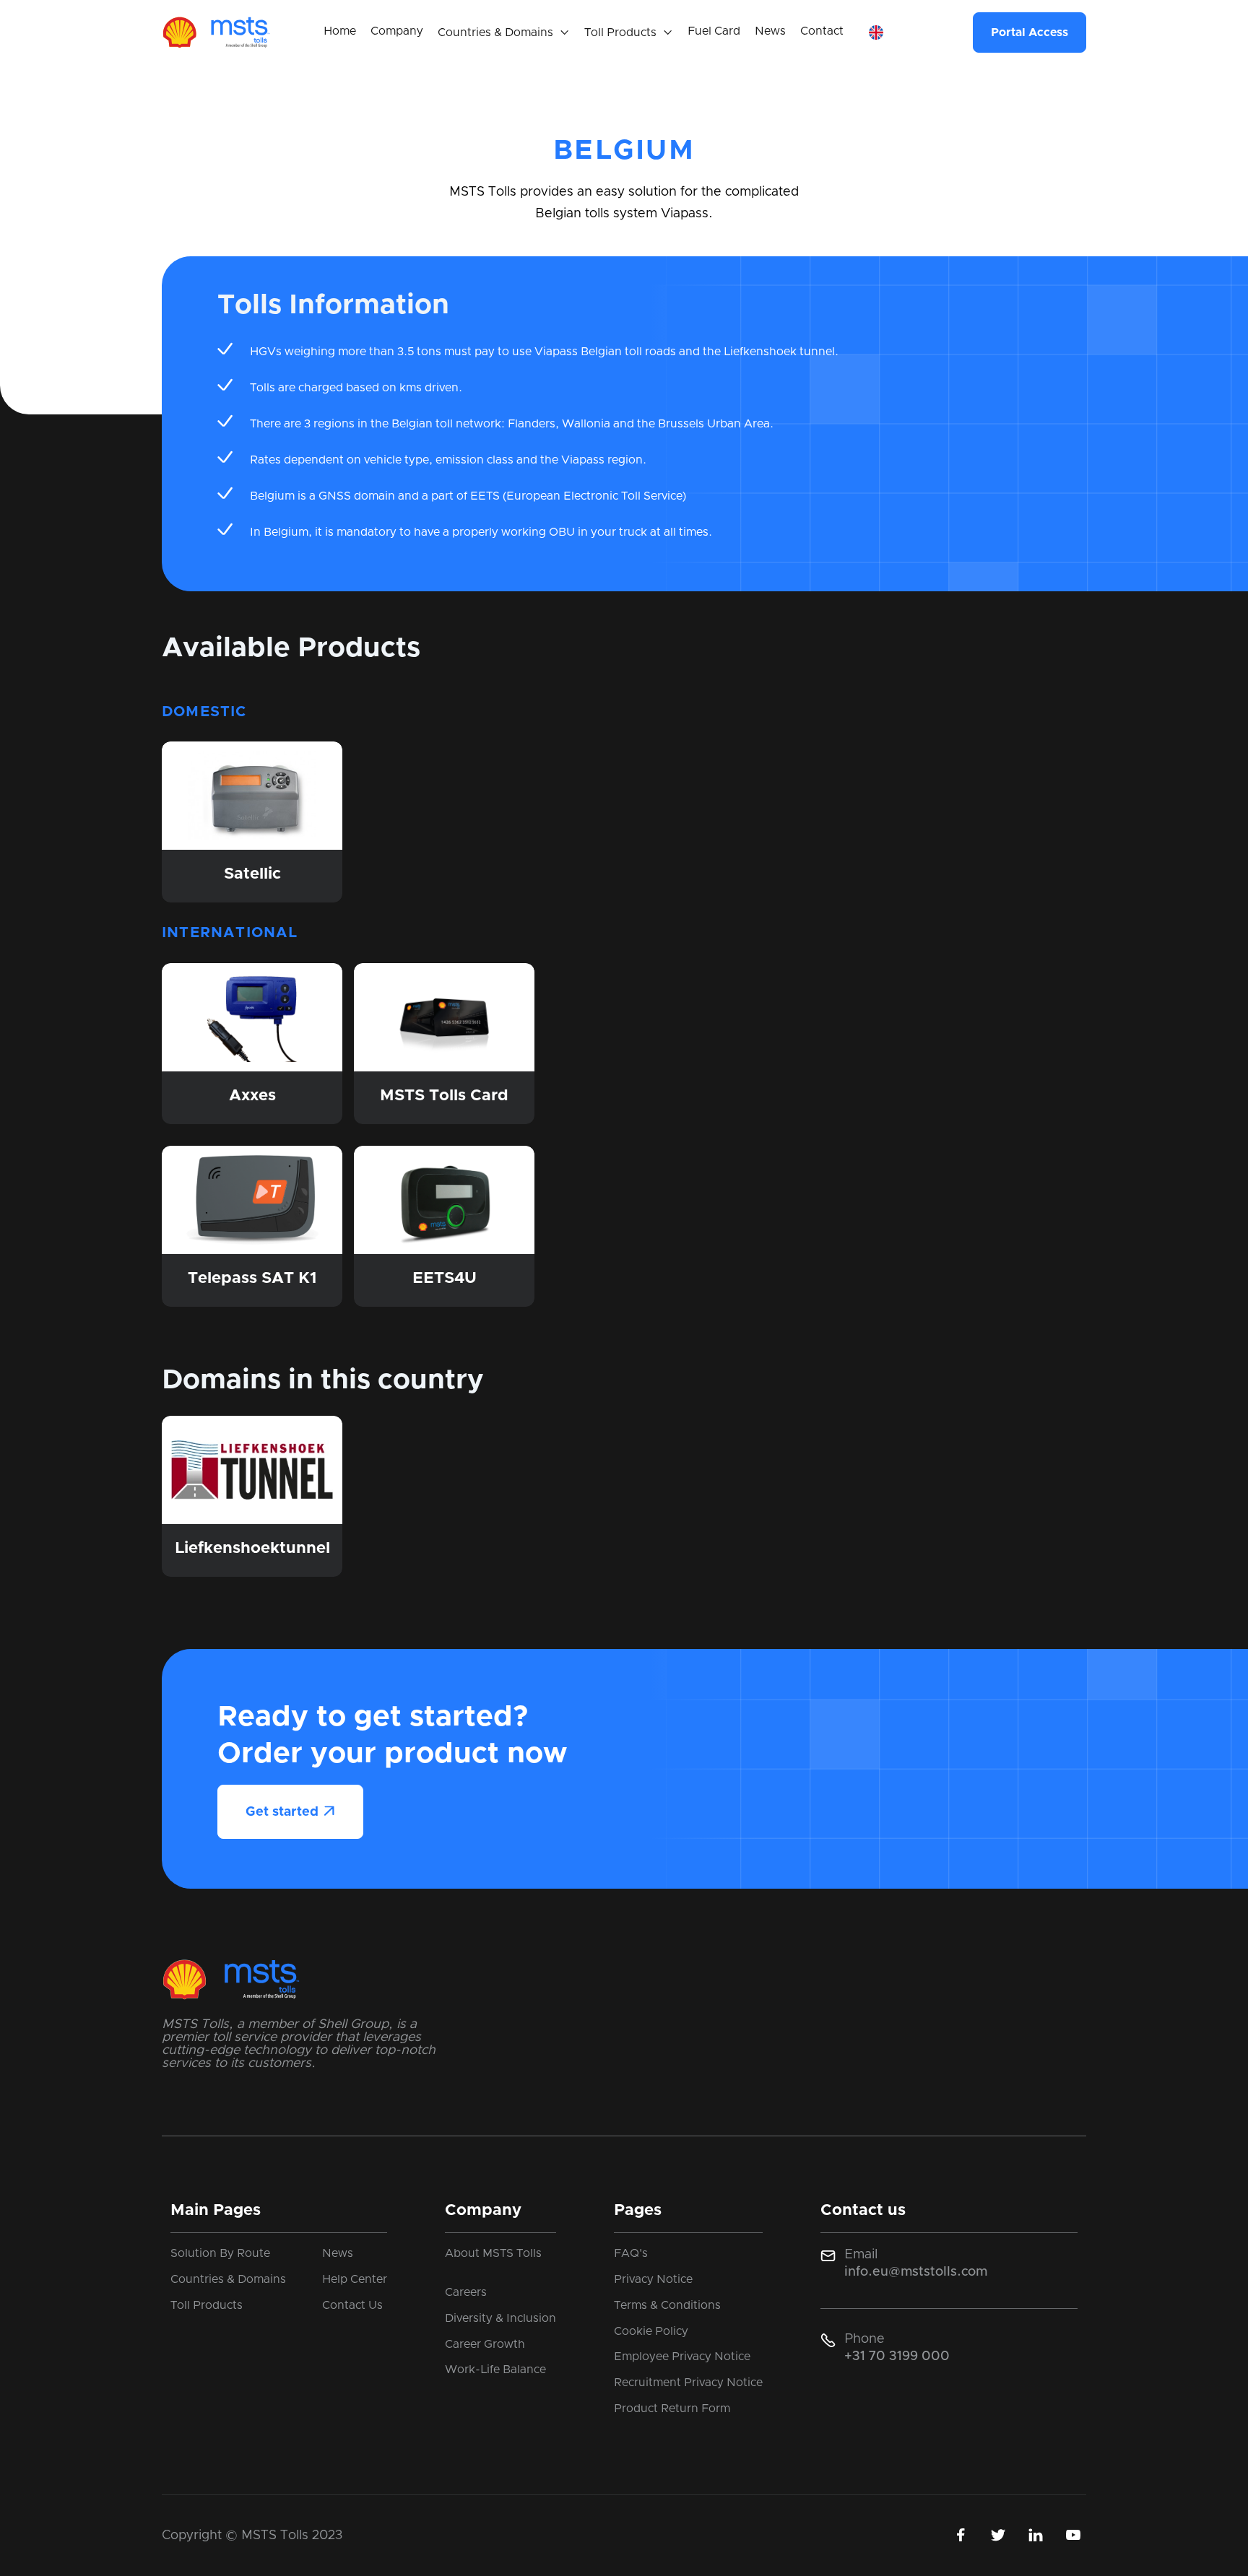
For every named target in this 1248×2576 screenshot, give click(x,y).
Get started (290, 1812)
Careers (466, 2292)
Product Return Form (672, 2409)
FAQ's (631, 2253)
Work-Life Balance (495, 2370)
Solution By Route (220, 2253)
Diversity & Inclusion (500, 2318)
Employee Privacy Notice (682, 2357)
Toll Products (207, 2305)
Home (340, 31)
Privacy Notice (653, 2279)
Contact (822, 31)
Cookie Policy (651, 2331)
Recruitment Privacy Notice (688, 2383)
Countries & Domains (228, 2279)
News (770, 31)
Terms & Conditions (667, 2305)
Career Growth (485, 2344)
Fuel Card (714, 31)
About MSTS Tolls (493, 2253)
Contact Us (352, 2305)
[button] (504, 33)
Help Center (355, 2279)
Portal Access (1030, 32)
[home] (216, 32)
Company (397, 31)
